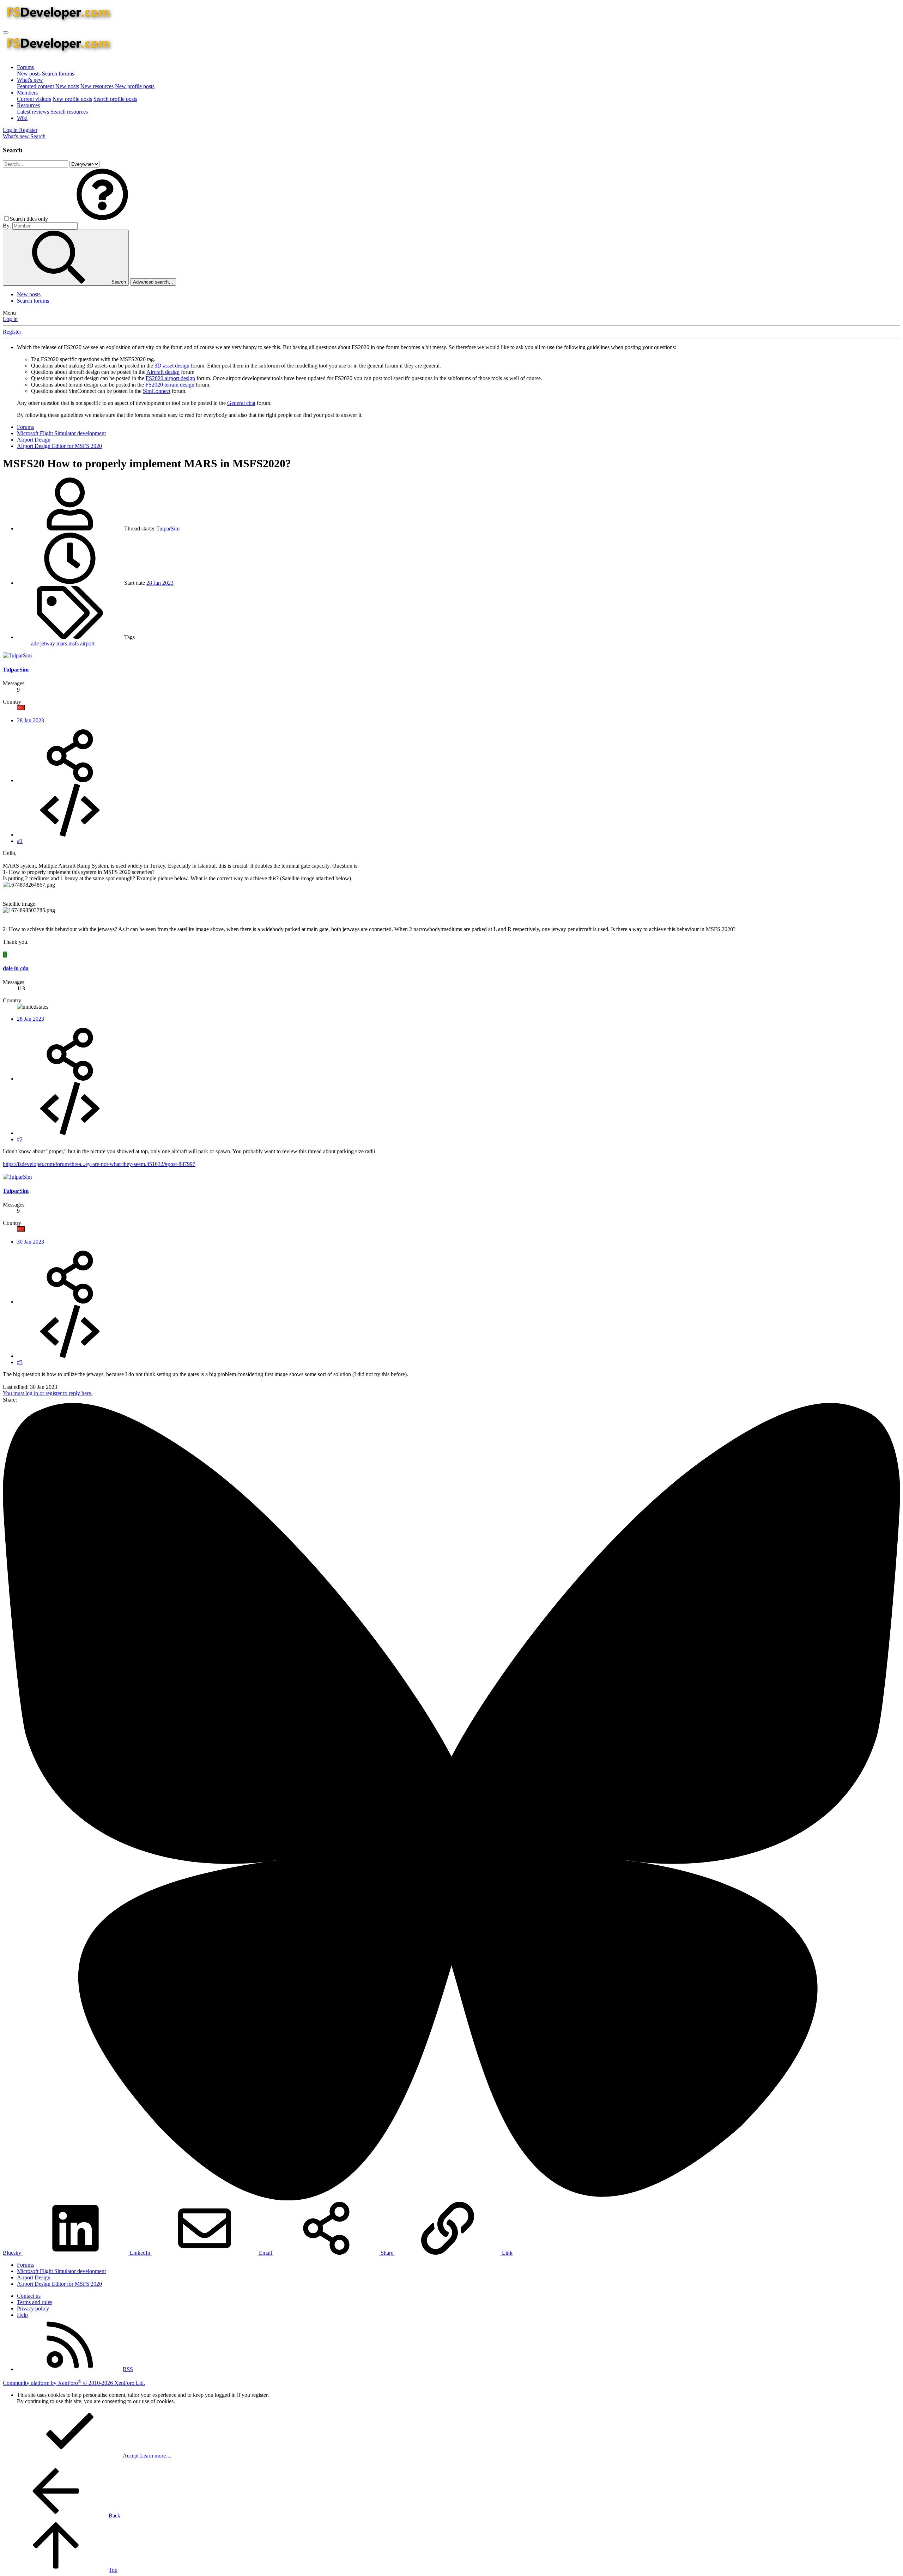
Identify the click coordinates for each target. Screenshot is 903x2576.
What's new (30, 80)
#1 (20, 841)
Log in (10, 319)
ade (36, 643)
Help (22, 2315)
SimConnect (157, 391)
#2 (20, 1139)
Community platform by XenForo (74, 2383)
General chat (241, 403)
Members (27, 93)
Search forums (58, 74)
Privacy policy (33, 2308)
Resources (28, 105)
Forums (25, 67)
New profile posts (135, 86)
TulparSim (168, 528)
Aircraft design (163, 372)
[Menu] (6, 32)
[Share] (70, 780)
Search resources (69, 112)
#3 (20, 1362)
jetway (48, 643)
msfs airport (81, 643)
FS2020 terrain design (170, 385)
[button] (102, 219)
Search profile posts (115, 99)
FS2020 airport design (170, 378)
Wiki (22, 118)
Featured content (35, 86)
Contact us (29, 2296)
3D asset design (172, 366)
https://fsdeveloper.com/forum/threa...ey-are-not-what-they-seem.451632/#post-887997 (99, 1164)
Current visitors (34, 99)
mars (62, 643)
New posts (29, 74)
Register (12, 332)
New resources (97, 86)
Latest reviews (33, 112)
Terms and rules (35, 2302)
